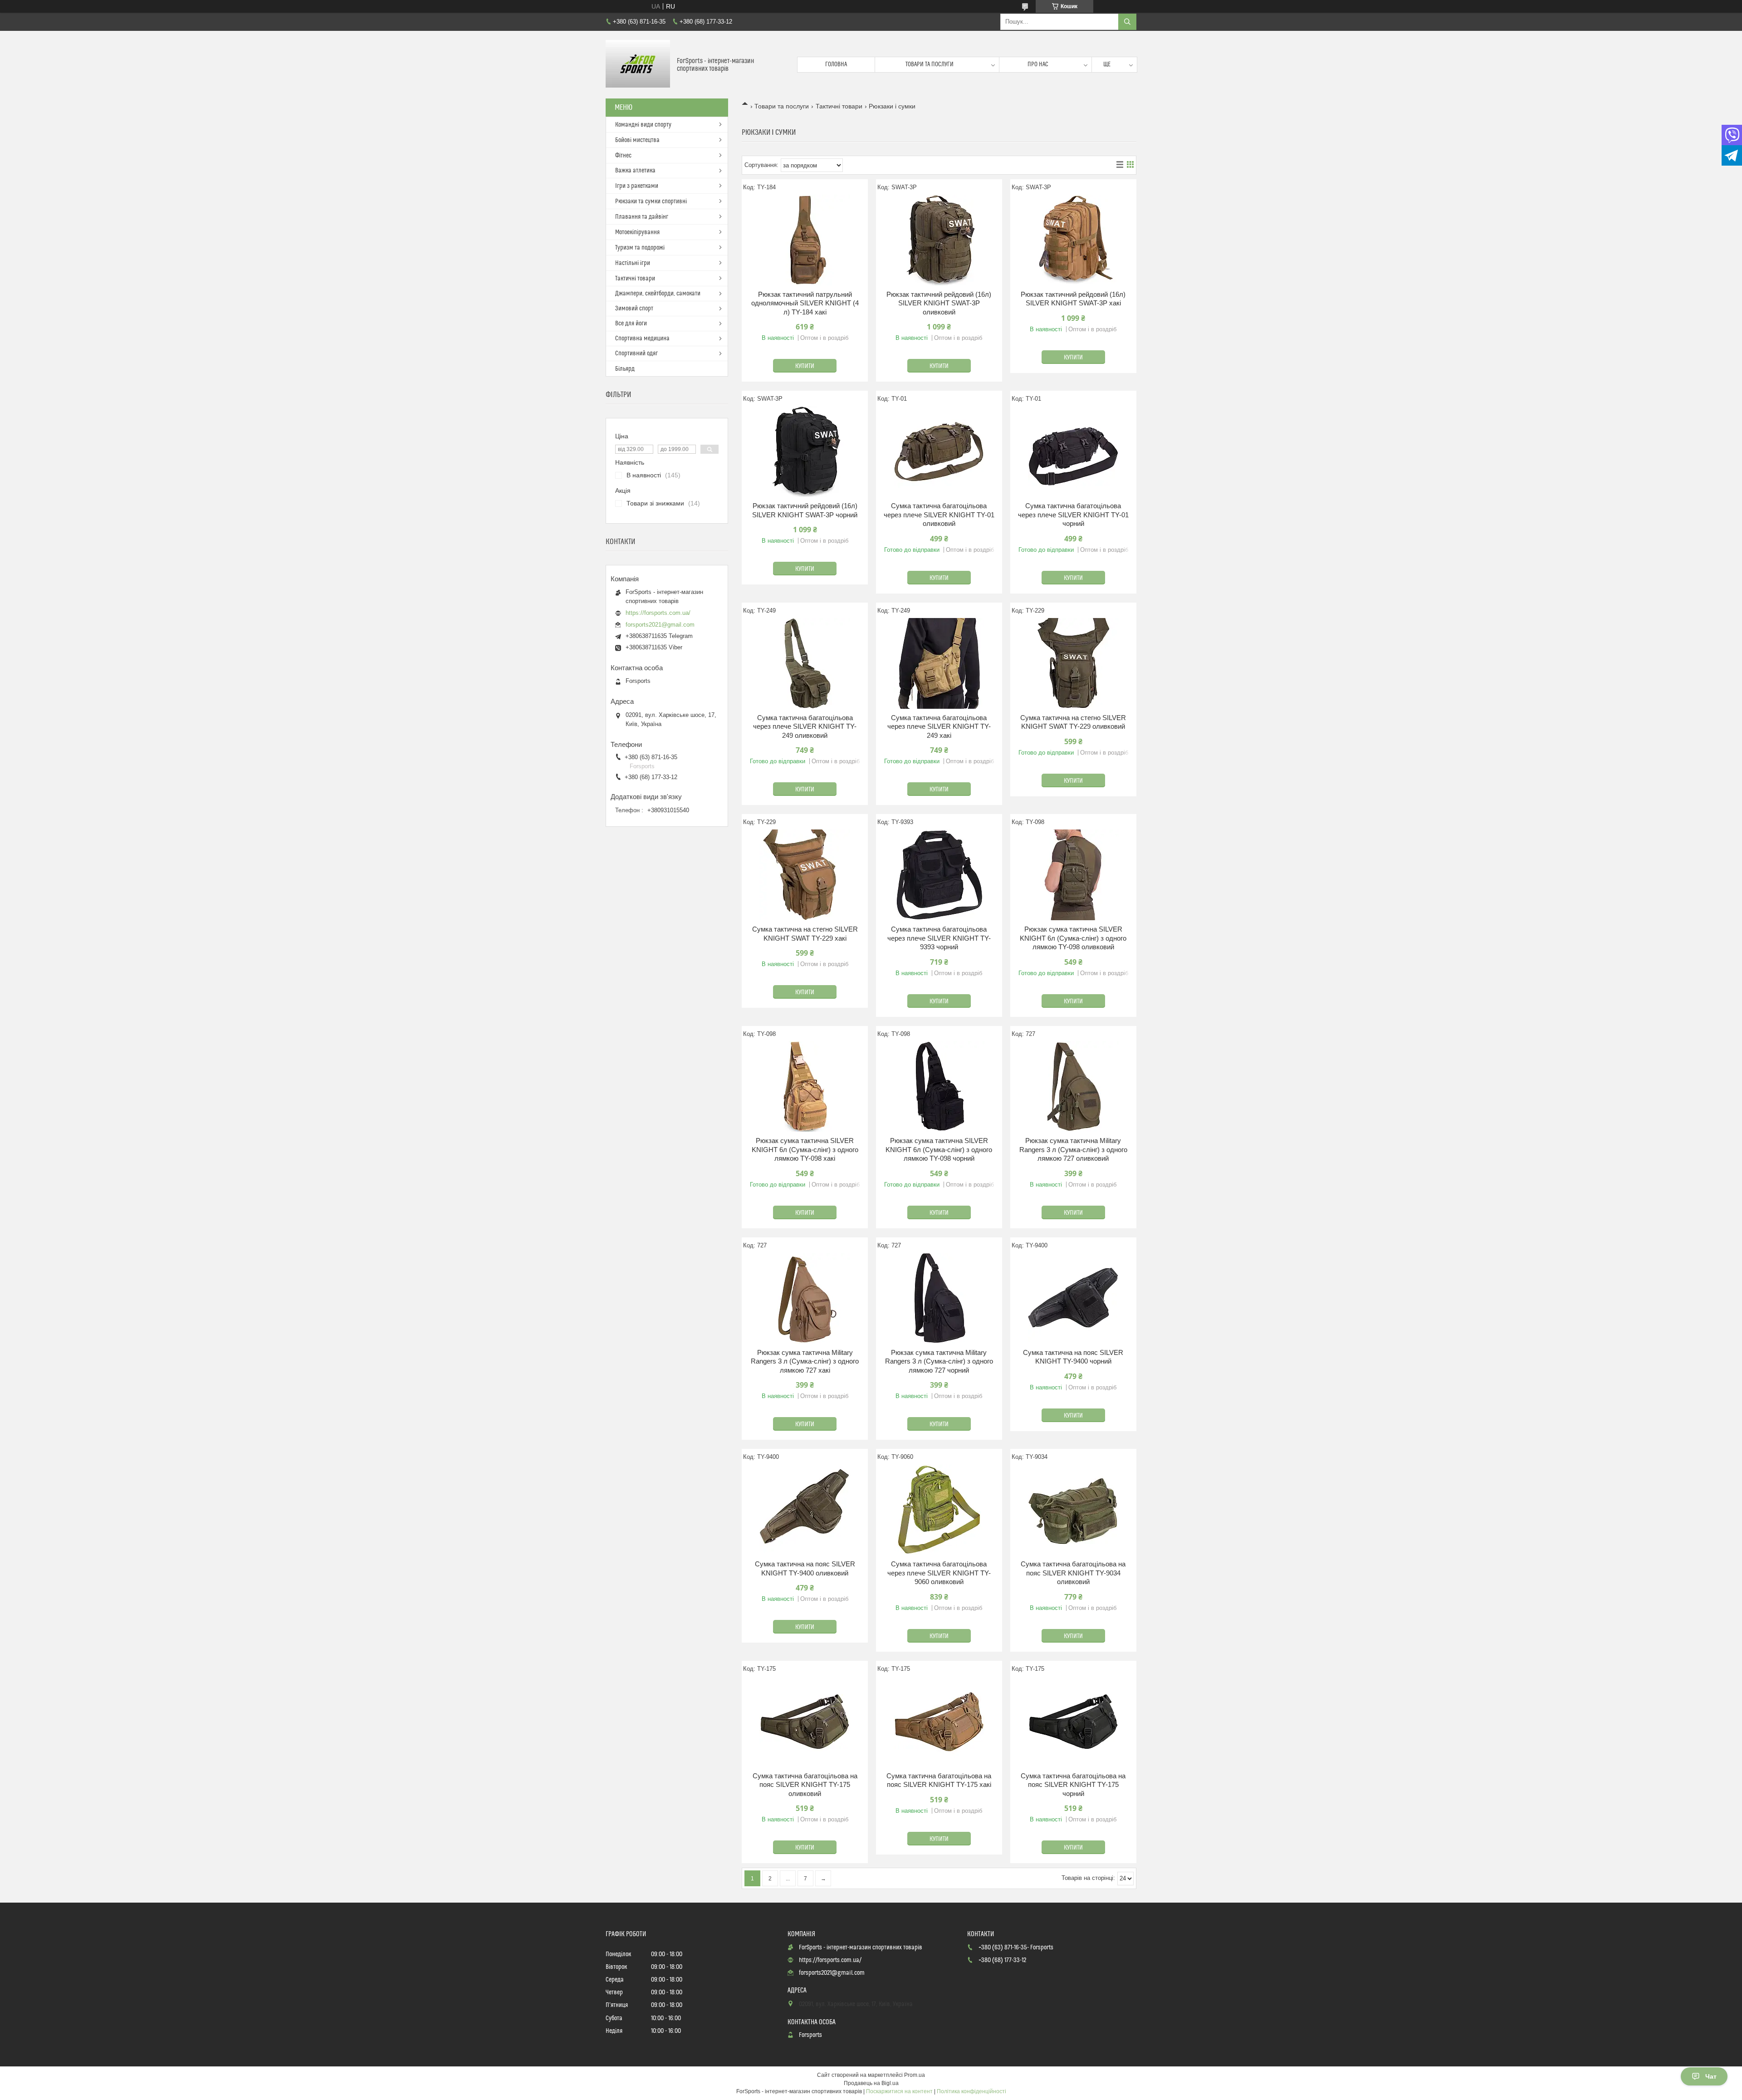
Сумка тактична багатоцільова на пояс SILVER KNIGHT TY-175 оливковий (805, 1785)
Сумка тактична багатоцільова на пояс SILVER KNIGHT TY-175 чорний (1073, 1785)
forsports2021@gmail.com (660, 625)
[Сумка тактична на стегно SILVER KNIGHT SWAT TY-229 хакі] (805, 875)
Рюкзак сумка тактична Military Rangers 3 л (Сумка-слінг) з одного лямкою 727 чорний (939, 1361)
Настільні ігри (633, 263)
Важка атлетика (635, 171)
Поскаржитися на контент (899, 2091)
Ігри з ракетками (637, 186)
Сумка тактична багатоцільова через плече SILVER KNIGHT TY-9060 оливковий (939, 1573)
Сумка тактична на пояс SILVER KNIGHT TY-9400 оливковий (805, 1568)
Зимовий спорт (634, 309)
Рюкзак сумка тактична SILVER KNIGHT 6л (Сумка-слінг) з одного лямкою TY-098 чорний (939, 1149)
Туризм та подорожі (640, 248)
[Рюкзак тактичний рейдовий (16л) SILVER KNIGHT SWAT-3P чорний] (805, 451)
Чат (1711, 2076)
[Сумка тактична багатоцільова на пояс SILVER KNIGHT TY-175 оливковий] (805, 1722)
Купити (805, 366)
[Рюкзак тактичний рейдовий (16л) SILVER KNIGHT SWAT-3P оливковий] (939, 240)
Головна (836, 64)
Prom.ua (915, 2075)
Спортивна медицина (642, 339)
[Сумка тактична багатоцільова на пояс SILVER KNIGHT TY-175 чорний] (1073, 1722)
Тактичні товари (839, 106)
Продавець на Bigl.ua (871, 2083)
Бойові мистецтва (637, 140)
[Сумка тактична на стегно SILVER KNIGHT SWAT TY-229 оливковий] (1073, 663)
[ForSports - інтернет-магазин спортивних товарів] (638, 65)
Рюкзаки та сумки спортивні (651, 201)
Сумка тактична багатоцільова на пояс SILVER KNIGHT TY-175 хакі (939, 1780)
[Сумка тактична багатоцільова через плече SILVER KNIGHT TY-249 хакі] (939, 663)
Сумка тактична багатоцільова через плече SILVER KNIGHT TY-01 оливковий (939, 515)
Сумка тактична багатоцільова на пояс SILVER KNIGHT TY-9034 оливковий (1073, 1573)
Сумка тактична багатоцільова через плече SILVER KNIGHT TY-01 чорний (1073, 515)
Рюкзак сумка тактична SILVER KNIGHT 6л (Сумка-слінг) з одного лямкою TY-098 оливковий (1073, 938)
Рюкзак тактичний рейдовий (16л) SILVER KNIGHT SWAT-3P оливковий (939, 303)
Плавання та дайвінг (642, 217)
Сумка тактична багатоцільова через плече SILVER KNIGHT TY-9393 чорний (939, 938)
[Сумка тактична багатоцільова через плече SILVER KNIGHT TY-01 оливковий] (939, 451)
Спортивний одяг (636, 353)
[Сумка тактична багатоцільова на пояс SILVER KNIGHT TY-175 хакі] (939, 1722)
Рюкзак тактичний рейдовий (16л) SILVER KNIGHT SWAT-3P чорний (805, 510)
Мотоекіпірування (637, 232)
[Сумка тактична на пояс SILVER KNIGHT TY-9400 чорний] (1073, 1298)
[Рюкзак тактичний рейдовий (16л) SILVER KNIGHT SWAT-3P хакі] (1073, 240)
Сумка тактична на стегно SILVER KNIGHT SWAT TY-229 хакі (805, 934)
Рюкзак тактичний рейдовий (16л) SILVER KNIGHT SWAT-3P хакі (1073, 299)
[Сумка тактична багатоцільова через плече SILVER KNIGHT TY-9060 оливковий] (939, 1510)
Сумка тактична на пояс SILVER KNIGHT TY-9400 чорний (1073, 1357)
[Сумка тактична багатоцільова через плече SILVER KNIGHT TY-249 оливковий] (805, 663)
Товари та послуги (930, 64)
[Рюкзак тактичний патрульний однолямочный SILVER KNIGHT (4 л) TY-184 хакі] (805, 240)
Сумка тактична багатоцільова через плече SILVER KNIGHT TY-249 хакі (939, 726)
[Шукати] (1127, 22)
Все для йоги (631, 324)
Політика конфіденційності (971, 2091)
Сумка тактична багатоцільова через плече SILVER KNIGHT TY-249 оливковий (805, 726)
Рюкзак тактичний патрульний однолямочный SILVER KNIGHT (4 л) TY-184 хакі (805, 303)
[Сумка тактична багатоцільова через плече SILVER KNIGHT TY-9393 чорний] (939, 875)
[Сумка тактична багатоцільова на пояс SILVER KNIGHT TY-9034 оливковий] (1073, 1510)
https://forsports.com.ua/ (658, 613)
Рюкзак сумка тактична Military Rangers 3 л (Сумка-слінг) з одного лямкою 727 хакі (805, 1361)
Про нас (1038, 64)
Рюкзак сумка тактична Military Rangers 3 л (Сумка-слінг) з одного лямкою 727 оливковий (1073, 1149)
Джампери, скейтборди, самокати (658, 294)
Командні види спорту (643, 125)
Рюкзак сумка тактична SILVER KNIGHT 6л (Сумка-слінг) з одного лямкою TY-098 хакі (805, 1149)
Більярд (625, 369)
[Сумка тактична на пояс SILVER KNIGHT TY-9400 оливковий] (805, 1510)
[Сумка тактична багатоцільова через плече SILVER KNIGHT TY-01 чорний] (1073, 451)
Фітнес (623, 156)
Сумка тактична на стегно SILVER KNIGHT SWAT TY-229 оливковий (1073, 722)
